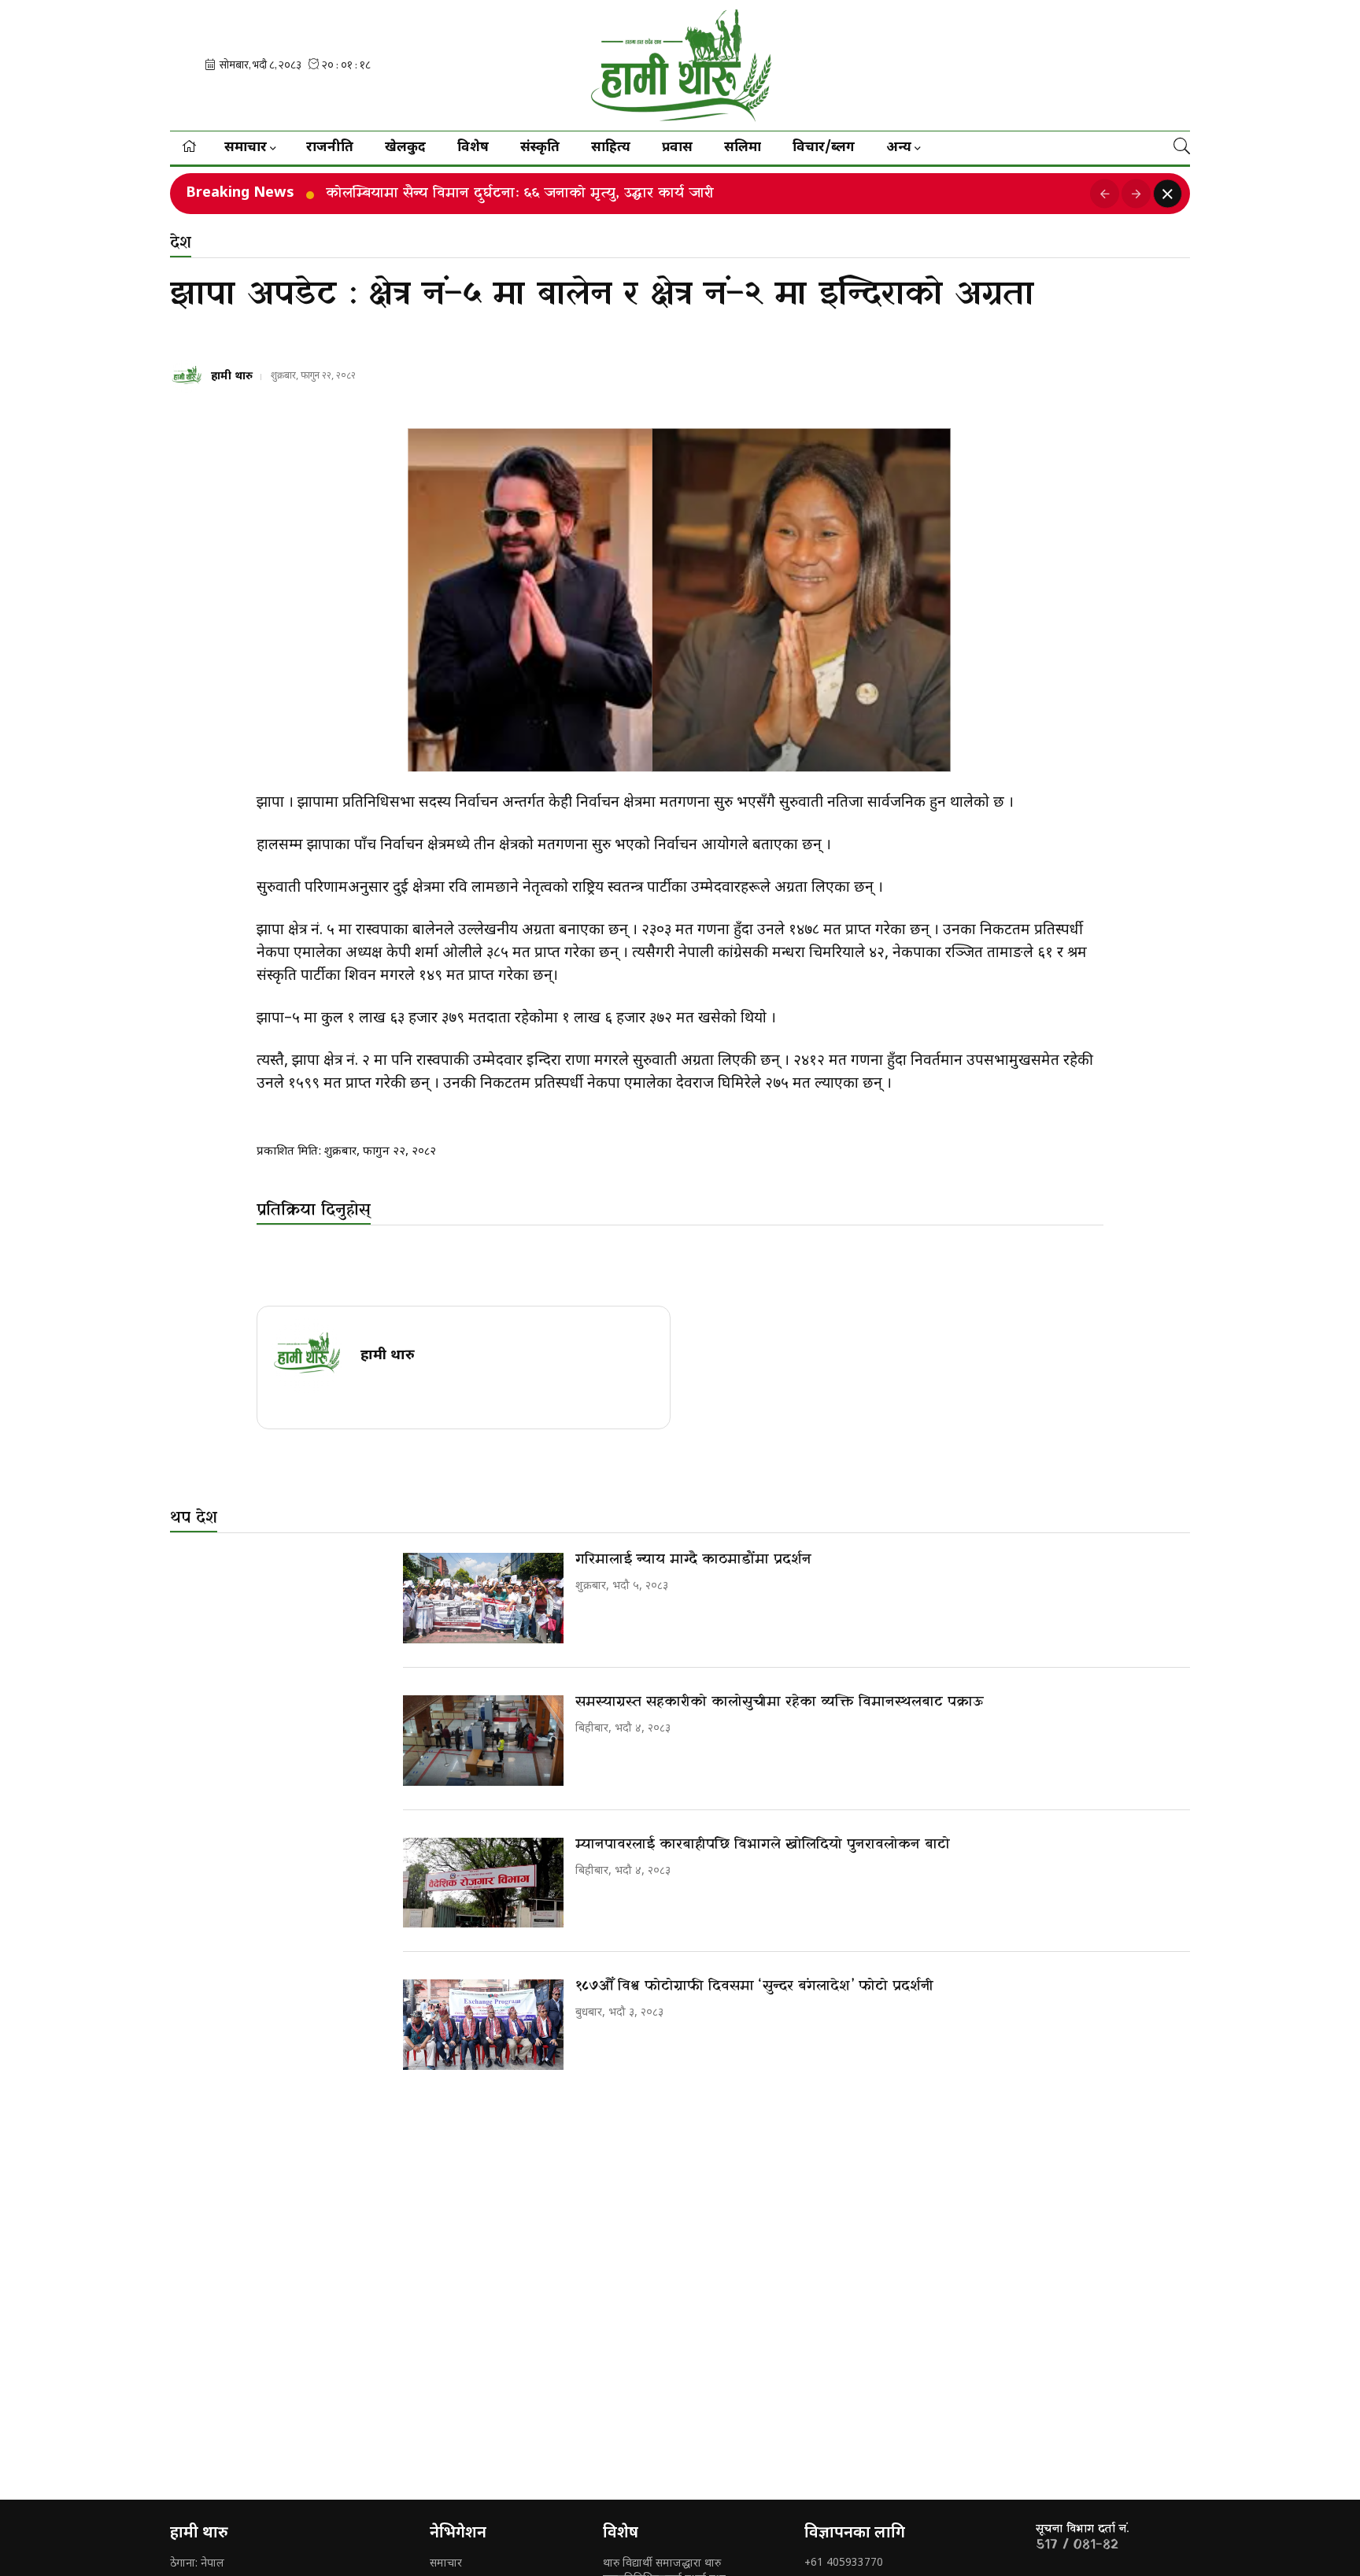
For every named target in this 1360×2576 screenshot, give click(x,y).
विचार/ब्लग (824, 148)
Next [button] (1136, 194)
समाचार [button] (246, 148)
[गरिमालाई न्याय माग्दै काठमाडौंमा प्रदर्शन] (483, 1598)
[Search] (1182, 148)
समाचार (446, 2564)
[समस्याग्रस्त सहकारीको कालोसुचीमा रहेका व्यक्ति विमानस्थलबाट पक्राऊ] (483, 1741)
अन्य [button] (899, 148)
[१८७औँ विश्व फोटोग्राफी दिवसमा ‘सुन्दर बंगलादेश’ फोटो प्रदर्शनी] (483, 2025)
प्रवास (677, 148)
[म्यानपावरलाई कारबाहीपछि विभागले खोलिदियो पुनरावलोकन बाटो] (483, 1883)
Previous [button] (1105, 194)
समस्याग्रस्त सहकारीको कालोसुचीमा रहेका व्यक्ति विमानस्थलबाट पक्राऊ (780, 1702)
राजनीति (330, 148)
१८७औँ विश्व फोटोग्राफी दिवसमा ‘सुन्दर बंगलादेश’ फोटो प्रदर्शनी (754, 1986)
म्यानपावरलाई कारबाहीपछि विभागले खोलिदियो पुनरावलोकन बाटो (763, 1844)
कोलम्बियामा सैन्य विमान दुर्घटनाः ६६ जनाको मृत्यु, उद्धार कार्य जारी (520, 194)
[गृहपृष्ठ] (189, 148)
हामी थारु (232, 377)
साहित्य (611, 148)
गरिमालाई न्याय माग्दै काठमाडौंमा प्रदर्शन (693, 1560)
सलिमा (743, 148)
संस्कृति (540, 148)
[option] (702, 194)
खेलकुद (405, 148)
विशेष (473, 148)
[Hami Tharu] (680, 65)
